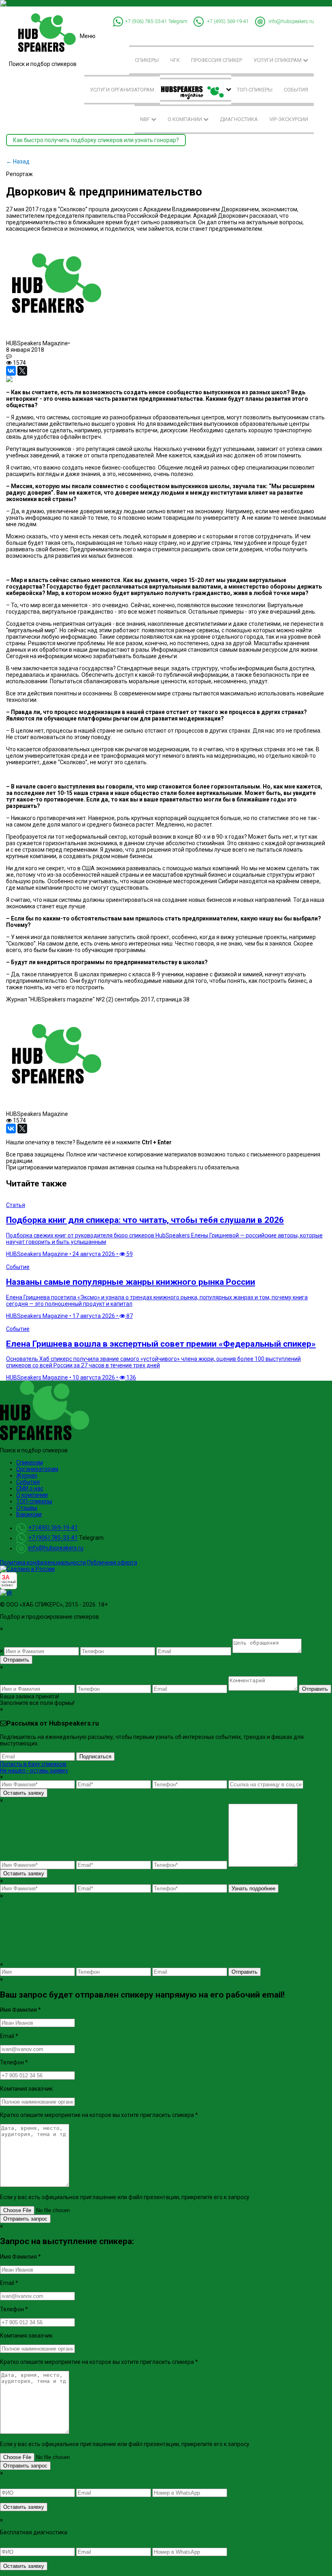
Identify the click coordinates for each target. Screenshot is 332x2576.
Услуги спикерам (278, 60)
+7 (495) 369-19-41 (228, 21)
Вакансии (29, 1514)
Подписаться (95, 1757)
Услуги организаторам (122, 90)
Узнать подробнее (253, 1888)
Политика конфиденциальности (43, 1562)
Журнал (27, 1475)
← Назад (18, 162)
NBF (146, 119)
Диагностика (239, 119)
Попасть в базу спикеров (33, 1764)
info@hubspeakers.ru (291, 21)
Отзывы (27, 1508)
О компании (185, 119)
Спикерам (30, 1462)
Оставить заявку (24, 1793)
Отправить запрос (25, 2219)
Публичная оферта (112, 1562)
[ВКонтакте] (11, 371)
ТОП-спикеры (255, 90)
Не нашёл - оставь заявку (34, 1770)
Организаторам (37, 1469)
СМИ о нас (30, 1488)
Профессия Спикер (217, 60)
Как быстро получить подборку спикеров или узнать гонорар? (96, 140)
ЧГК (175, 60)
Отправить (16, 1660)
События (296, 90)
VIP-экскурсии (289, 119)
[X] (22, 371)
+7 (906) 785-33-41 (146, 21)
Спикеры (147, 60)
